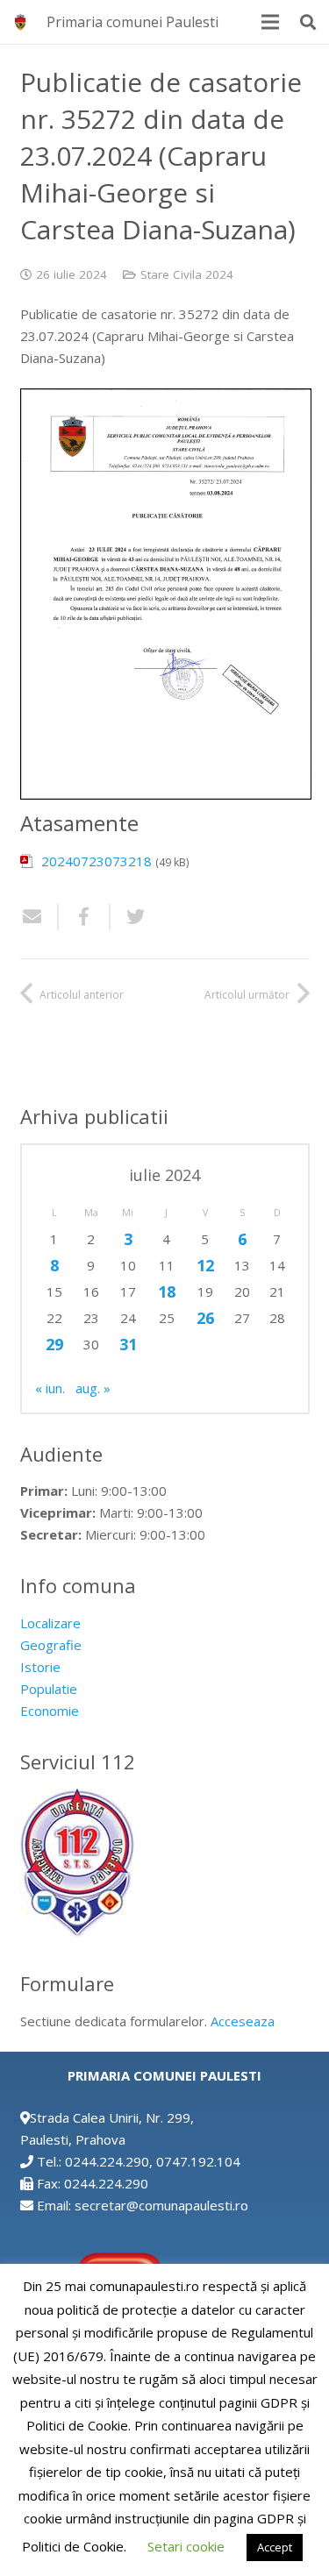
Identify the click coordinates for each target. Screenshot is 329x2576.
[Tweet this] (129, 917)
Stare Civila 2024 (187, 274)
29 (54, 1344)
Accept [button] (275, 2547)
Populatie (49, 1689)
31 (128, 1344)
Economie (50, 1711)
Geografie (51, 1645)
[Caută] (308, 22)
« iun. (50, 1388)
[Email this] (39, 917)
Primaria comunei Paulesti (132, 22)
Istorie (40, 1667)
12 (205, 1265)
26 (205, 1318)
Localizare (50, 1623)
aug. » (93, 1388)
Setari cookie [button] (186, 2546)
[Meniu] (270, 22)
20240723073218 (97, 861)
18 (167, 1292)
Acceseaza (243, 2021)
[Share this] (85, 917)
